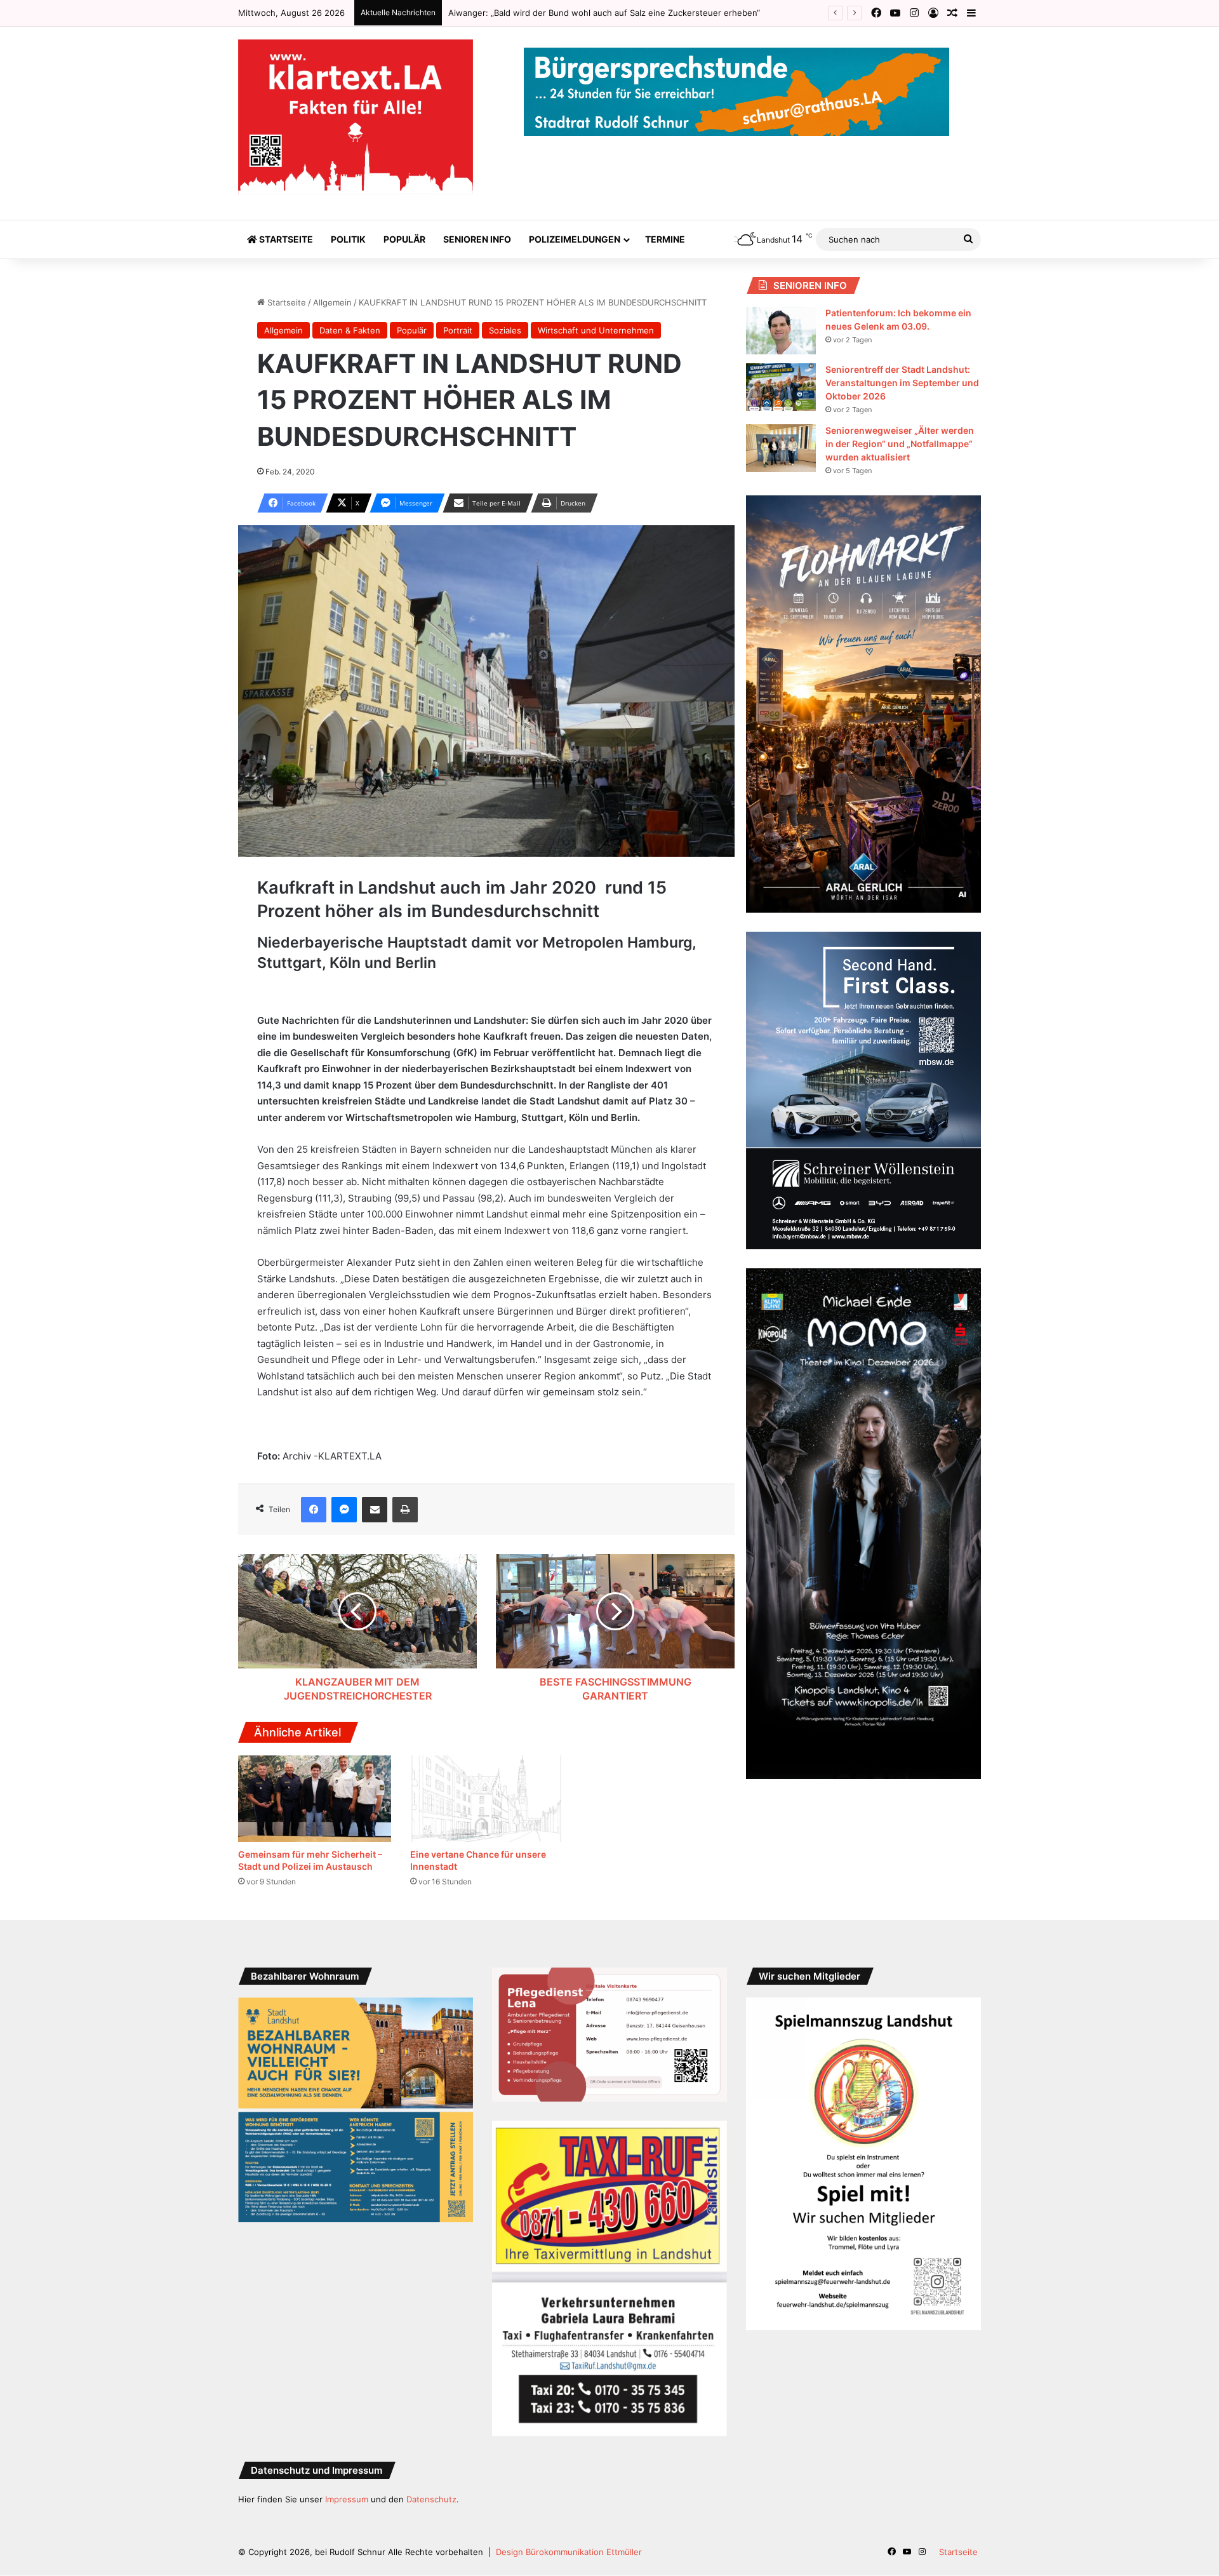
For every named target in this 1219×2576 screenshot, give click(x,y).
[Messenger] (344, 1510)
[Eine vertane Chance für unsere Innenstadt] (487, 1799)
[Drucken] (405, 1510)
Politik (348, 239)
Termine (665, 239)
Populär (404, 239)
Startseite (285, 239)
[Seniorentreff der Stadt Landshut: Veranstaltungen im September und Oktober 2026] (781, 387)
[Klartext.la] (356, 117)
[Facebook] (314, 1510)
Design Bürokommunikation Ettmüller (569, 2552)
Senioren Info (477, 239)
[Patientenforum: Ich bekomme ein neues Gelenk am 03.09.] (781, 331)
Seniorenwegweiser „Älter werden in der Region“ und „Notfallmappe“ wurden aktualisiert (900, 444)
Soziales (505, 330)
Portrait (458, 330)
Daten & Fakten (350, 330)
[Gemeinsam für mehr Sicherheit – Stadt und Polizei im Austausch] (315, 1799)
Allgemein (332, 302)
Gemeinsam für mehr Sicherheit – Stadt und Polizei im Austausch (577, 13)
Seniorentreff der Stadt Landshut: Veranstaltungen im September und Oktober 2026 (902, 383)
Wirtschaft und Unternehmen (596, 330)
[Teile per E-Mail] (375, 1510)
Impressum (347, 2499)
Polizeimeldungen (575, 239)
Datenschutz (431, 2499)
